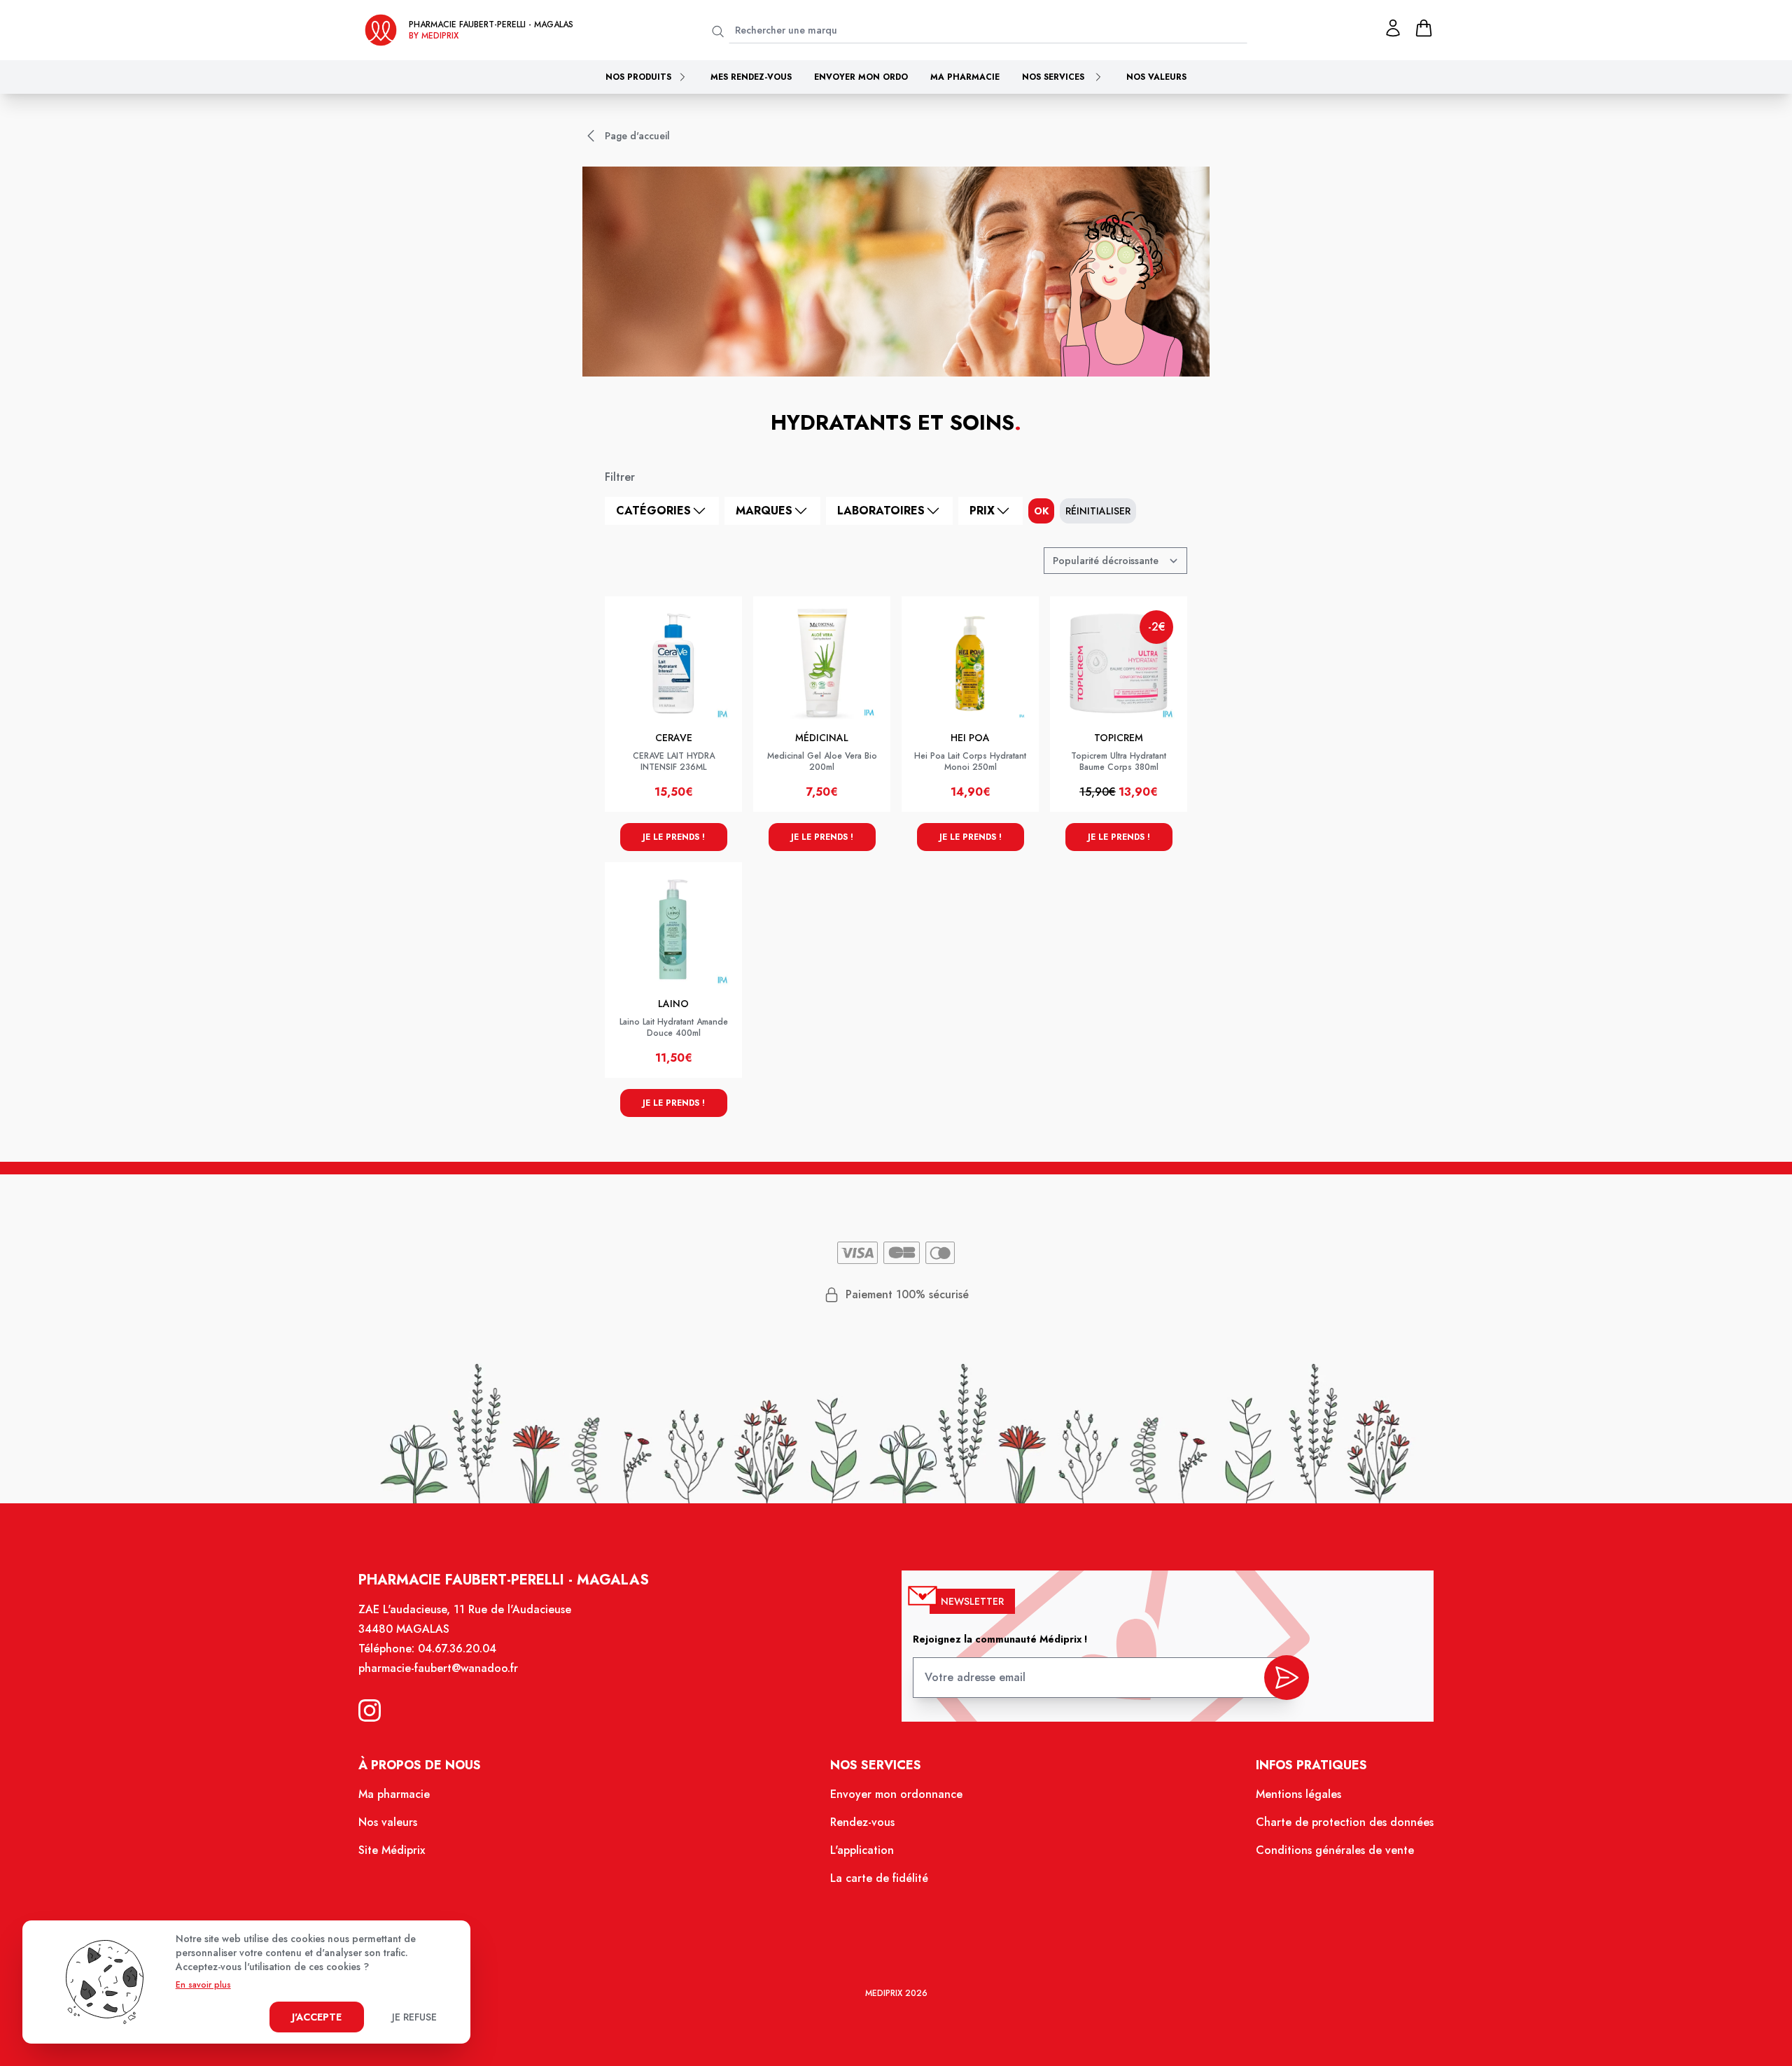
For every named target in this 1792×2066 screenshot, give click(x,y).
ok (1041, 511)
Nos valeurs (1156, 77)
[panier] (1424, 28)
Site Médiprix (392, 1850)
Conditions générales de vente (1335, 1850)
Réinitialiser (1098, 511)
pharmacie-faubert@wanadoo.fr (438, 1668)
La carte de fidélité (879, 1878)
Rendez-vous (862, 1822)
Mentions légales (1298, 1794)
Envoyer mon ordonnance (896, 1794)
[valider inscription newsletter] (1287, 1678)
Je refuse (414, 2017)
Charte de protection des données (1345, 1822)
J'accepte (317, 2017)
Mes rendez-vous (751, 77)
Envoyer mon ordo (861, 77)
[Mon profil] (1393, 28)
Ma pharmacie (965, 77)
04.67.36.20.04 (457, 1649)
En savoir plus (203, 1985)
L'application (862, 1850)
